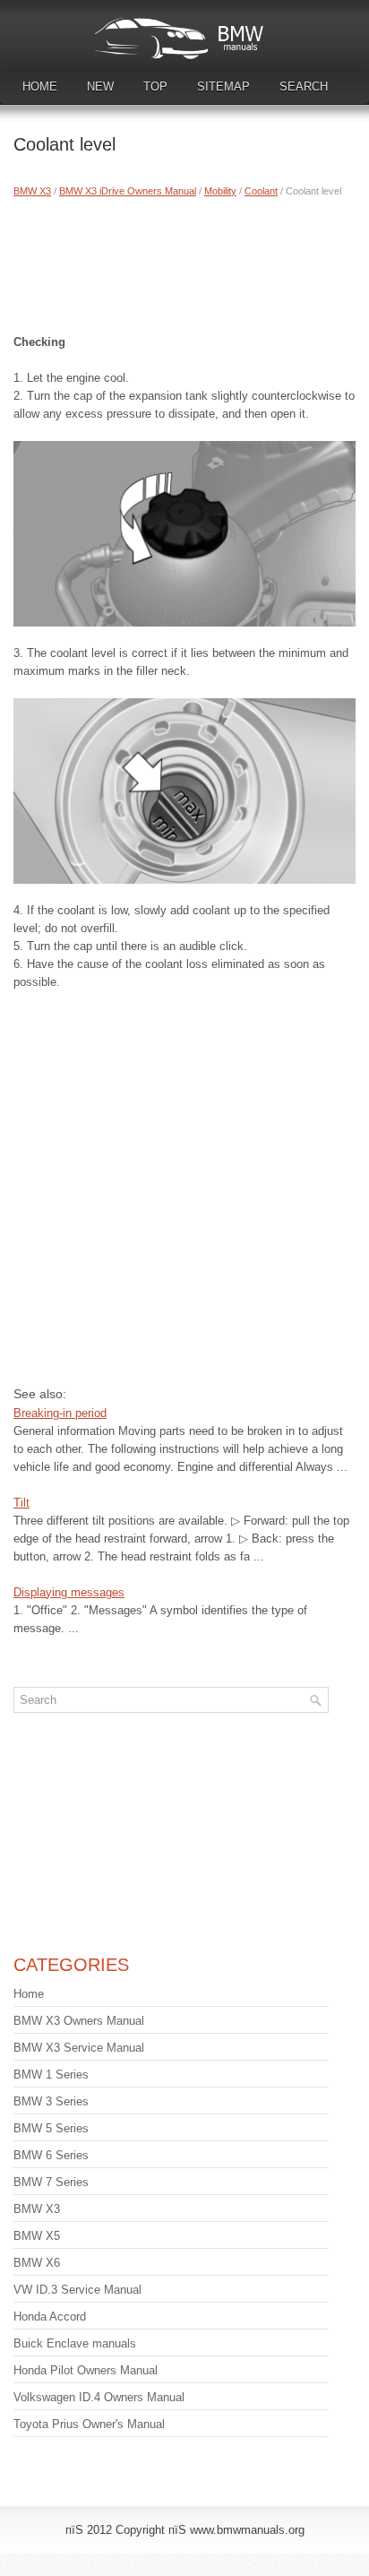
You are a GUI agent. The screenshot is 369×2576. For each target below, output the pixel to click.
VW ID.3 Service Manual (77, 2290)
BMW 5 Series (51, 2128)
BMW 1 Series (51, 2075)
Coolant (261, 191)
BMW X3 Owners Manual (79, 2021)
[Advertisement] (184, 262)
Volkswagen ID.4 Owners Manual (99, 2397)
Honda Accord (50, 2317)
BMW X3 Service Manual (79, 2048)
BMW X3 (32, 191)
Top (155, 86)
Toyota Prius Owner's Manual (89, 2424)
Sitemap (223, 86)
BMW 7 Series (51, 2182)
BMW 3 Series (51, 2101)
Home (40, 86)
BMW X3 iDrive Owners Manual (128, 191)
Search (304, 86)
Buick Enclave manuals (75, 2343)
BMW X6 (37, 2263)
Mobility (220, 191)
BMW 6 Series (51, 2155)
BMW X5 (37, 2236)
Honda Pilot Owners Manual (86, 2370)
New (100, 86)
